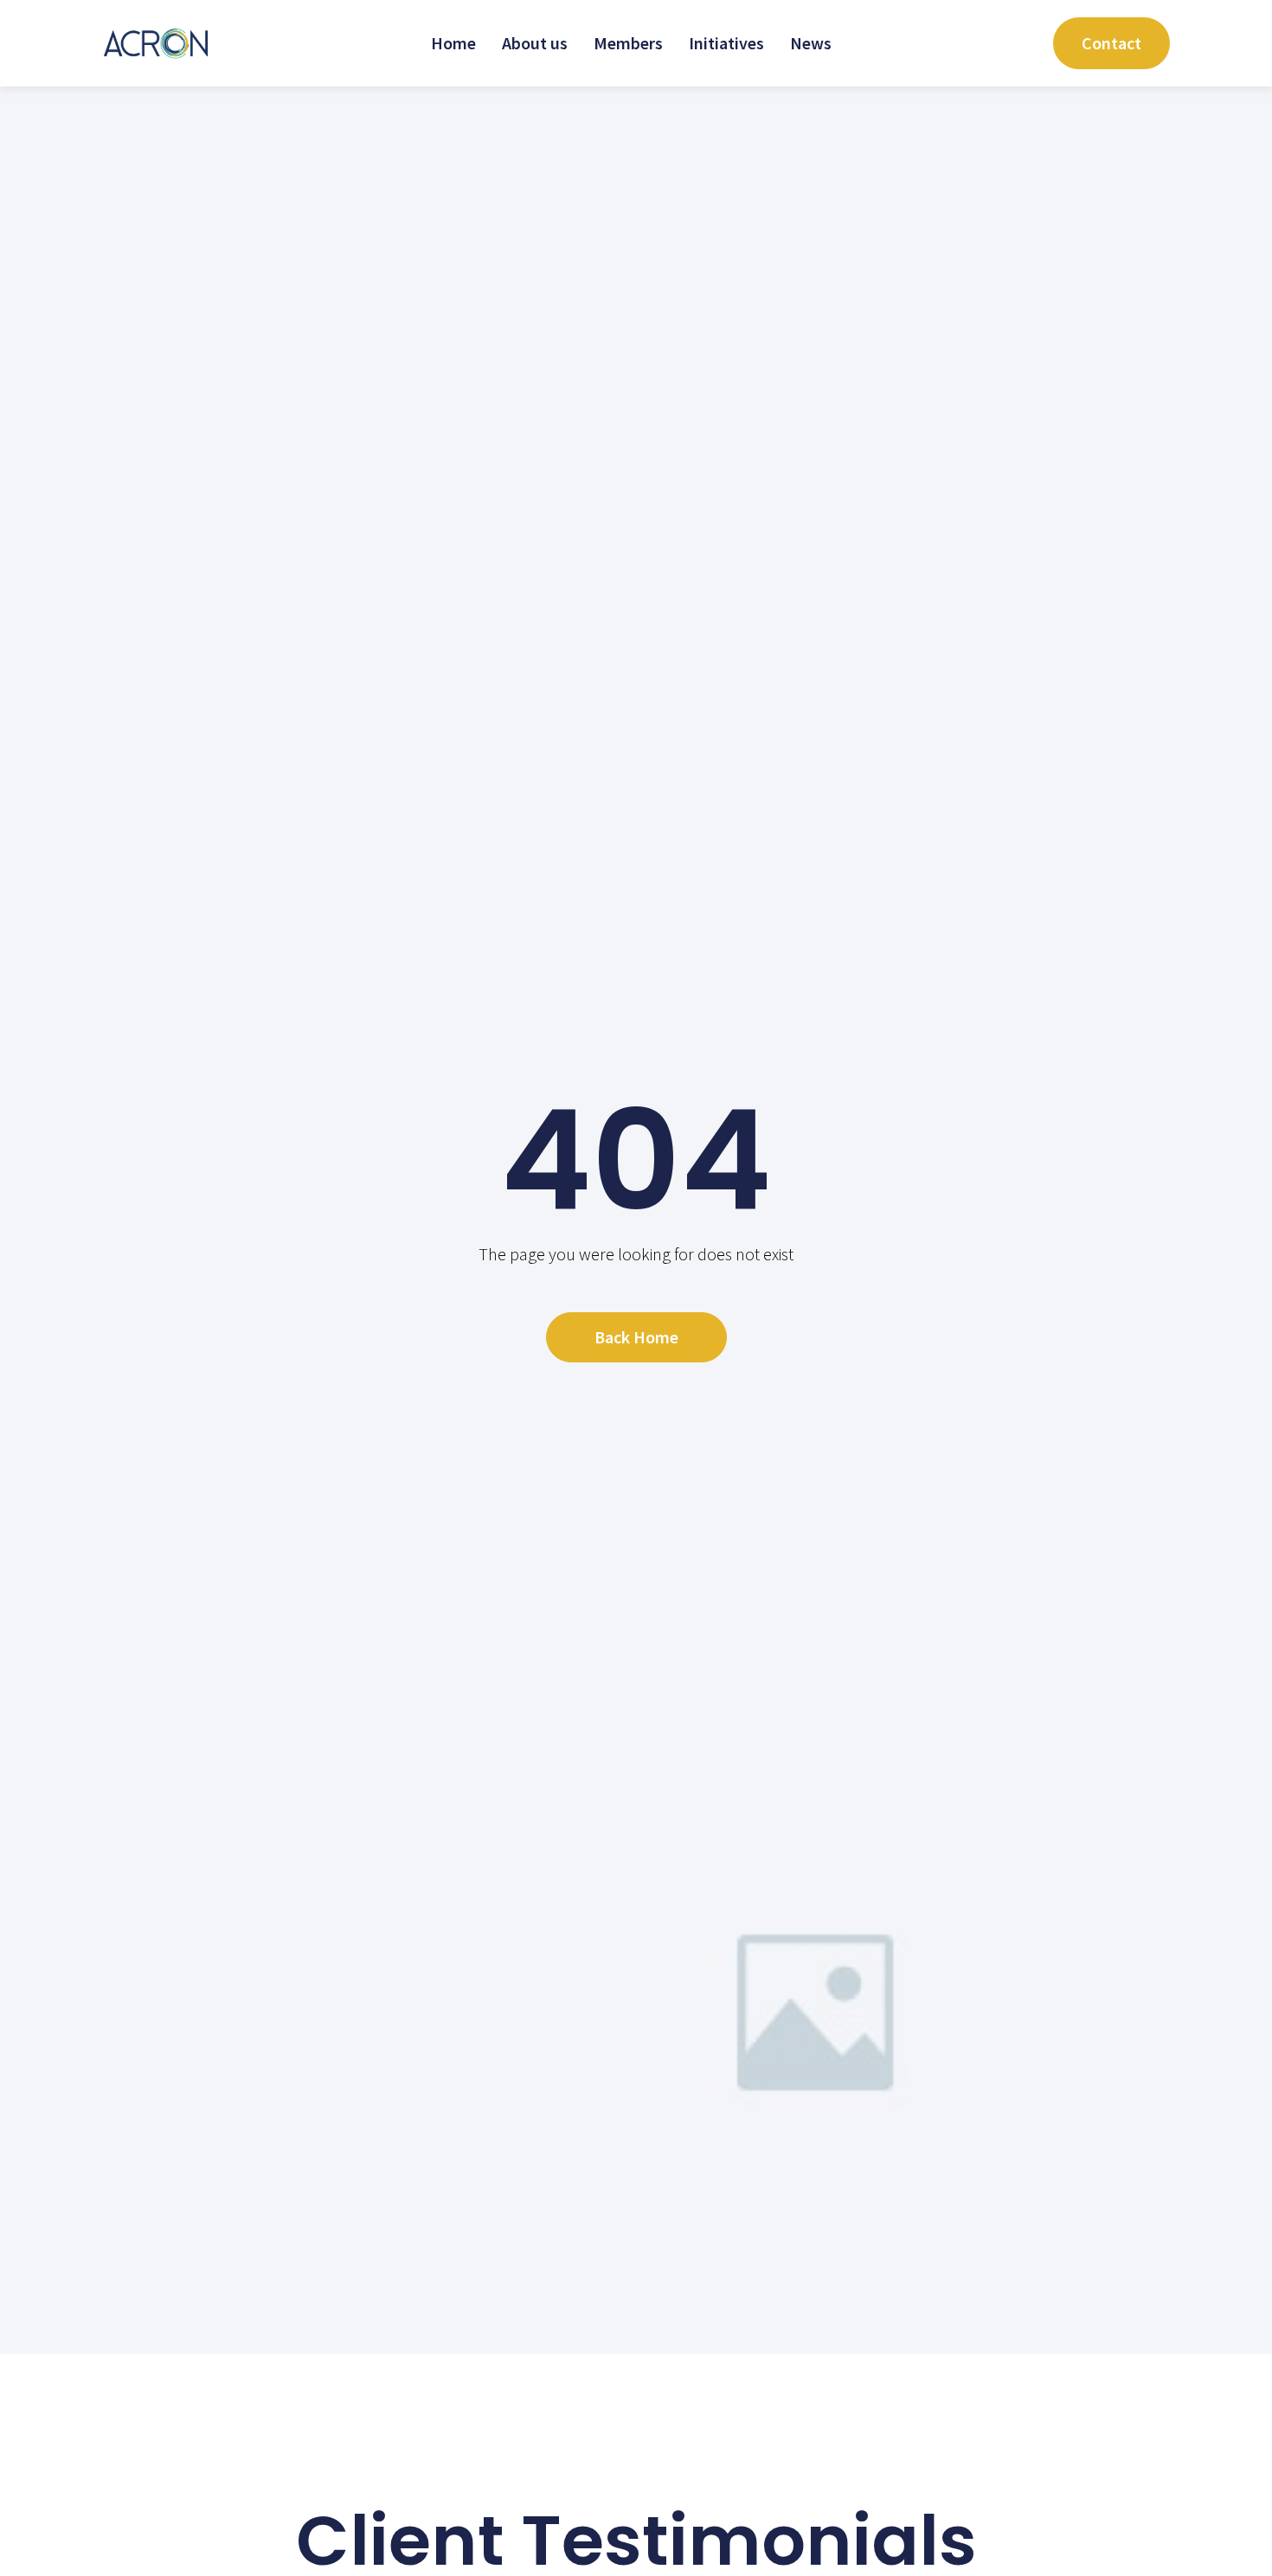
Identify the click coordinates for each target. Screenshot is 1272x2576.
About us (535, 43)
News (811, 43)
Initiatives (726, 43)
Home (453, 43)
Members (628, 43)
